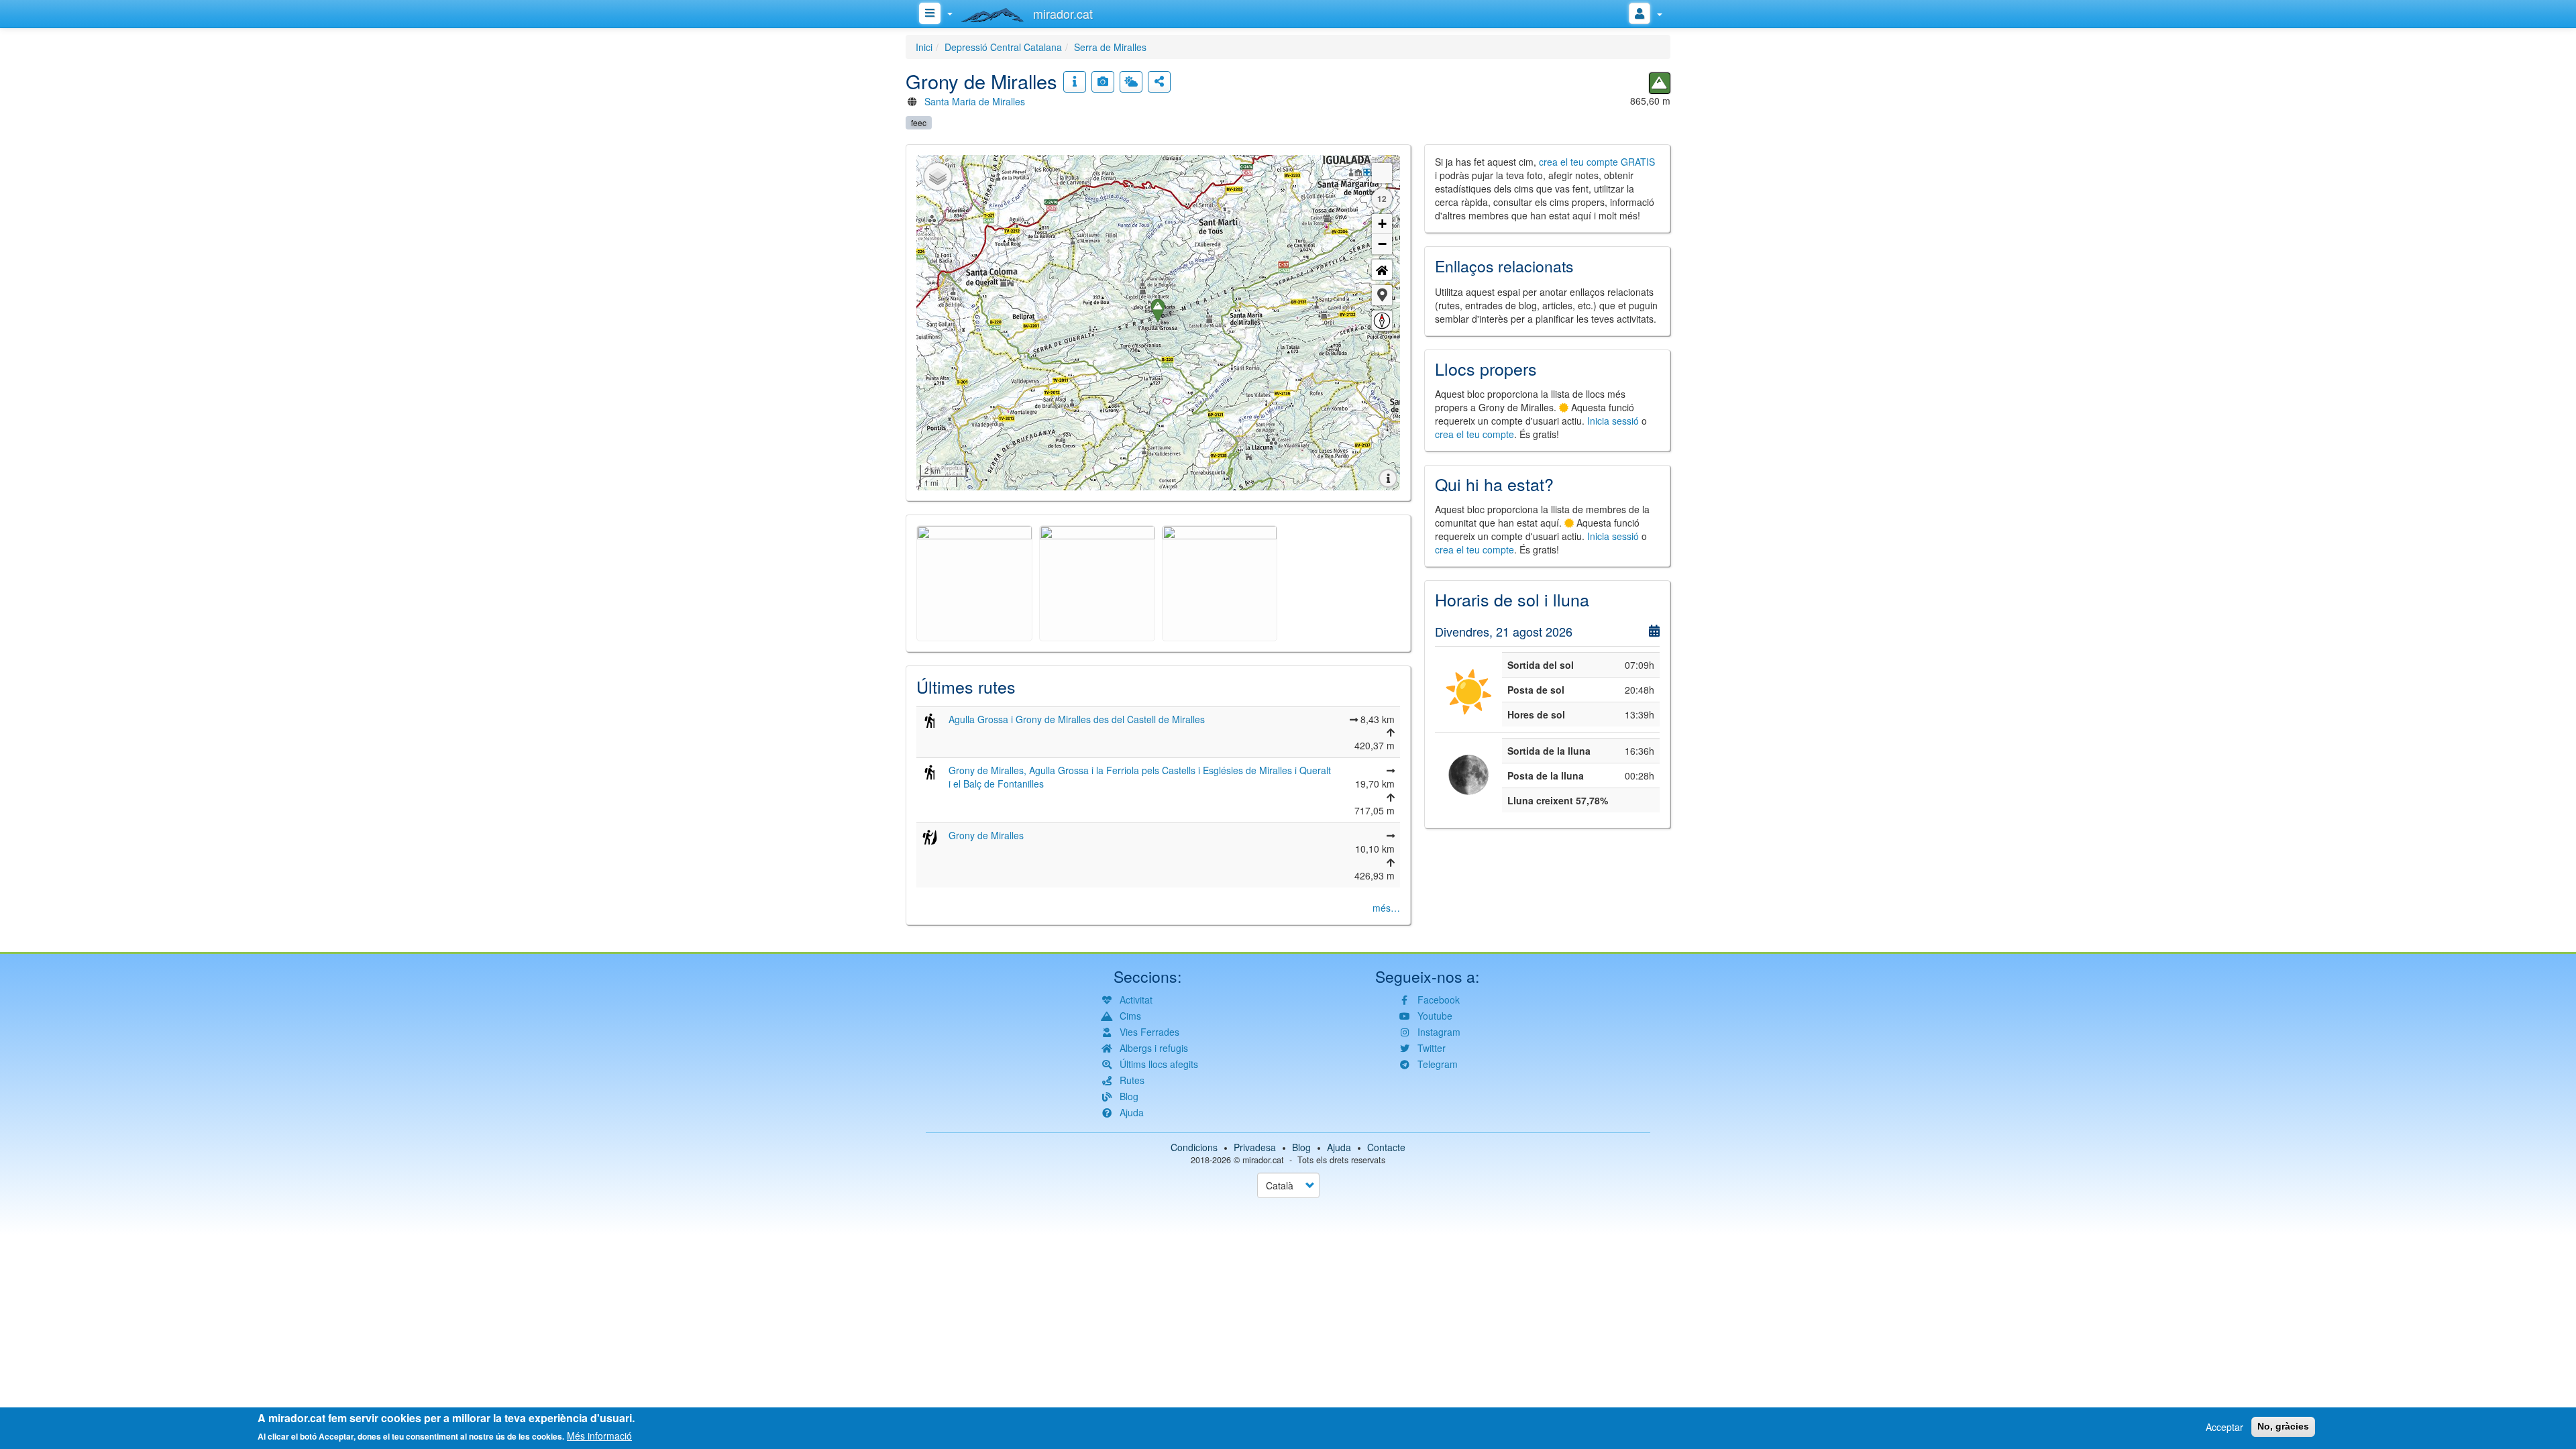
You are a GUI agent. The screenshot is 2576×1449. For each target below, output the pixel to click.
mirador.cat (1263, 1160)
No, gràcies (2283, 1426)
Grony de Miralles (986, 835)
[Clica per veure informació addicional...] (1075, 82)
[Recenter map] (1382, 270)
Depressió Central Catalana (1003, 47)
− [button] (1382, 244)
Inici (924, 47)
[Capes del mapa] (938, 176)
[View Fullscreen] (1382, 173)
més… (1386, 908)
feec (919, 122)
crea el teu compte (1474, 434)
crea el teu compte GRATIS (1597, 162)
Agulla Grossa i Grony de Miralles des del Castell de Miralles (1077, 719)
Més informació (599, 1436)
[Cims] (1660, 83)
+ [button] (1382, 224)
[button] (1382, 295)
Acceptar (2224, 1427)
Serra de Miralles (1110, 47)
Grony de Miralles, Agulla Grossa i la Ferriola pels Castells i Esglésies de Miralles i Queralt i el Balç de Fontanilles (1140, 777)
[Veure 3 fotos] (1103, 82)
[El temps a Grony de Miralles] (1131, 82)
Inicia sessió (1613, 421)
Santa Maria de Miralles (975, 101)
